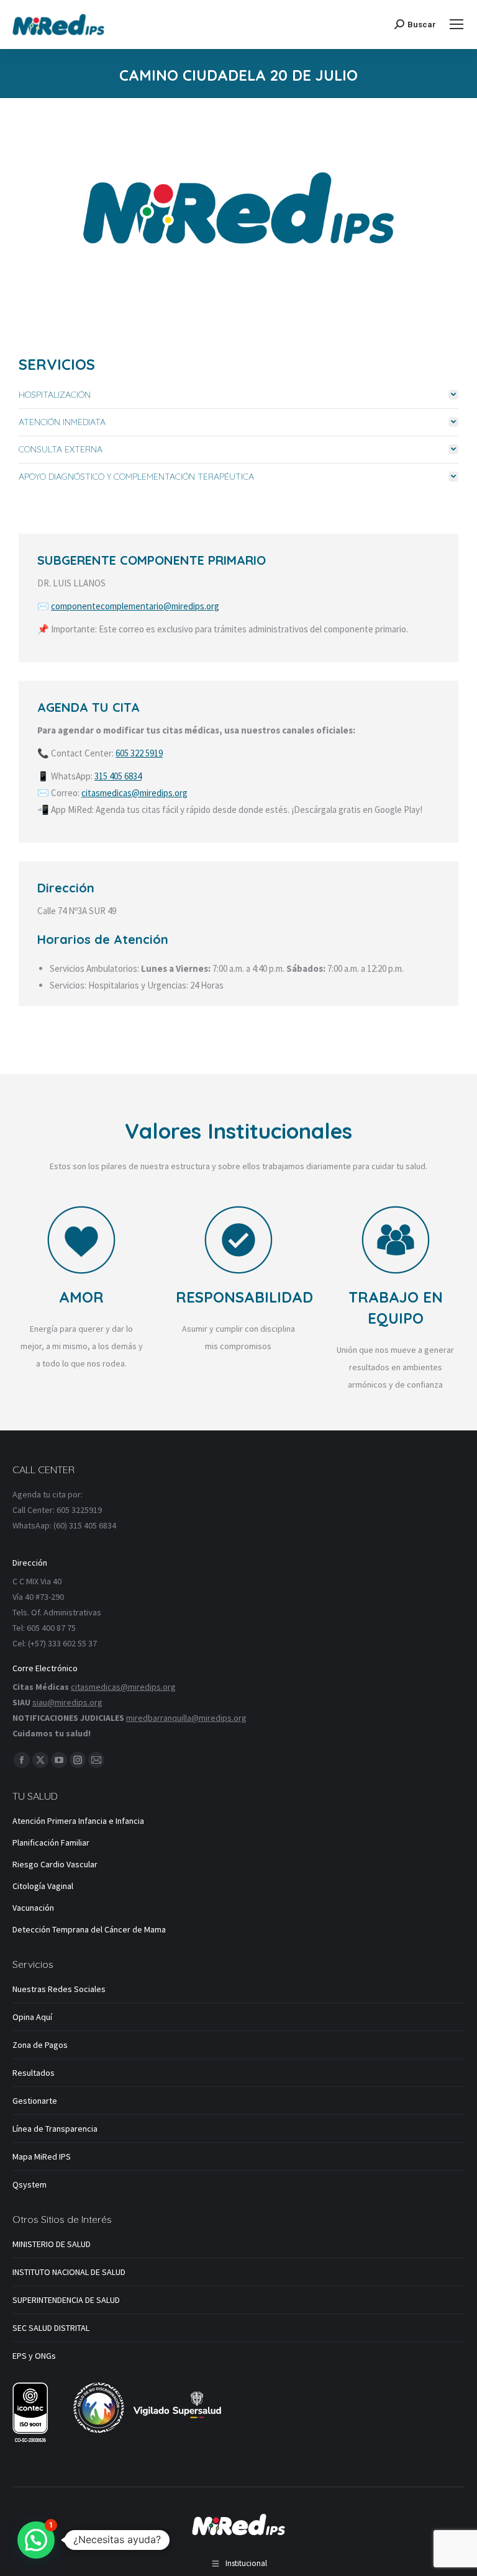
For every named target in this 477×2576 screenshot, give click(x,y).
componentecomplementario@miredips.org (135, 606)
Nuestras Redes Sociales (59, 1989)
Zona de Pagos (40, 2045)
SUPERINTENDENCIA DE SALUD (66, 2300)
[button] (36, 2540)
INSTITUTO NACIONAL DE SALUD (69, 2272)
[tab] (238, 395)
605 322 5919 (139, 753)
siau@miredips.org (67, 1702)
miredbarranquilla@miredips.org (186, 1718)
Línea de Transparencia (55, 2129)
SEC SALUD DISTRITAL (51, 2328)
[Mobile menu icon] (457, 24)
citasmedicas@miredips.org (134, 793)
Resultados (34, 2073)
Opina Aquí (32, 2017)
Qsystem (30, 2184)
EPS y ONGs (34, 2356)
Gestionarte (35, 2101)
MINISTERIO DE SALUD (52, 2244)
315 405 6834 (118, 776)
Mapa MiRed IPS (42, 2156)
